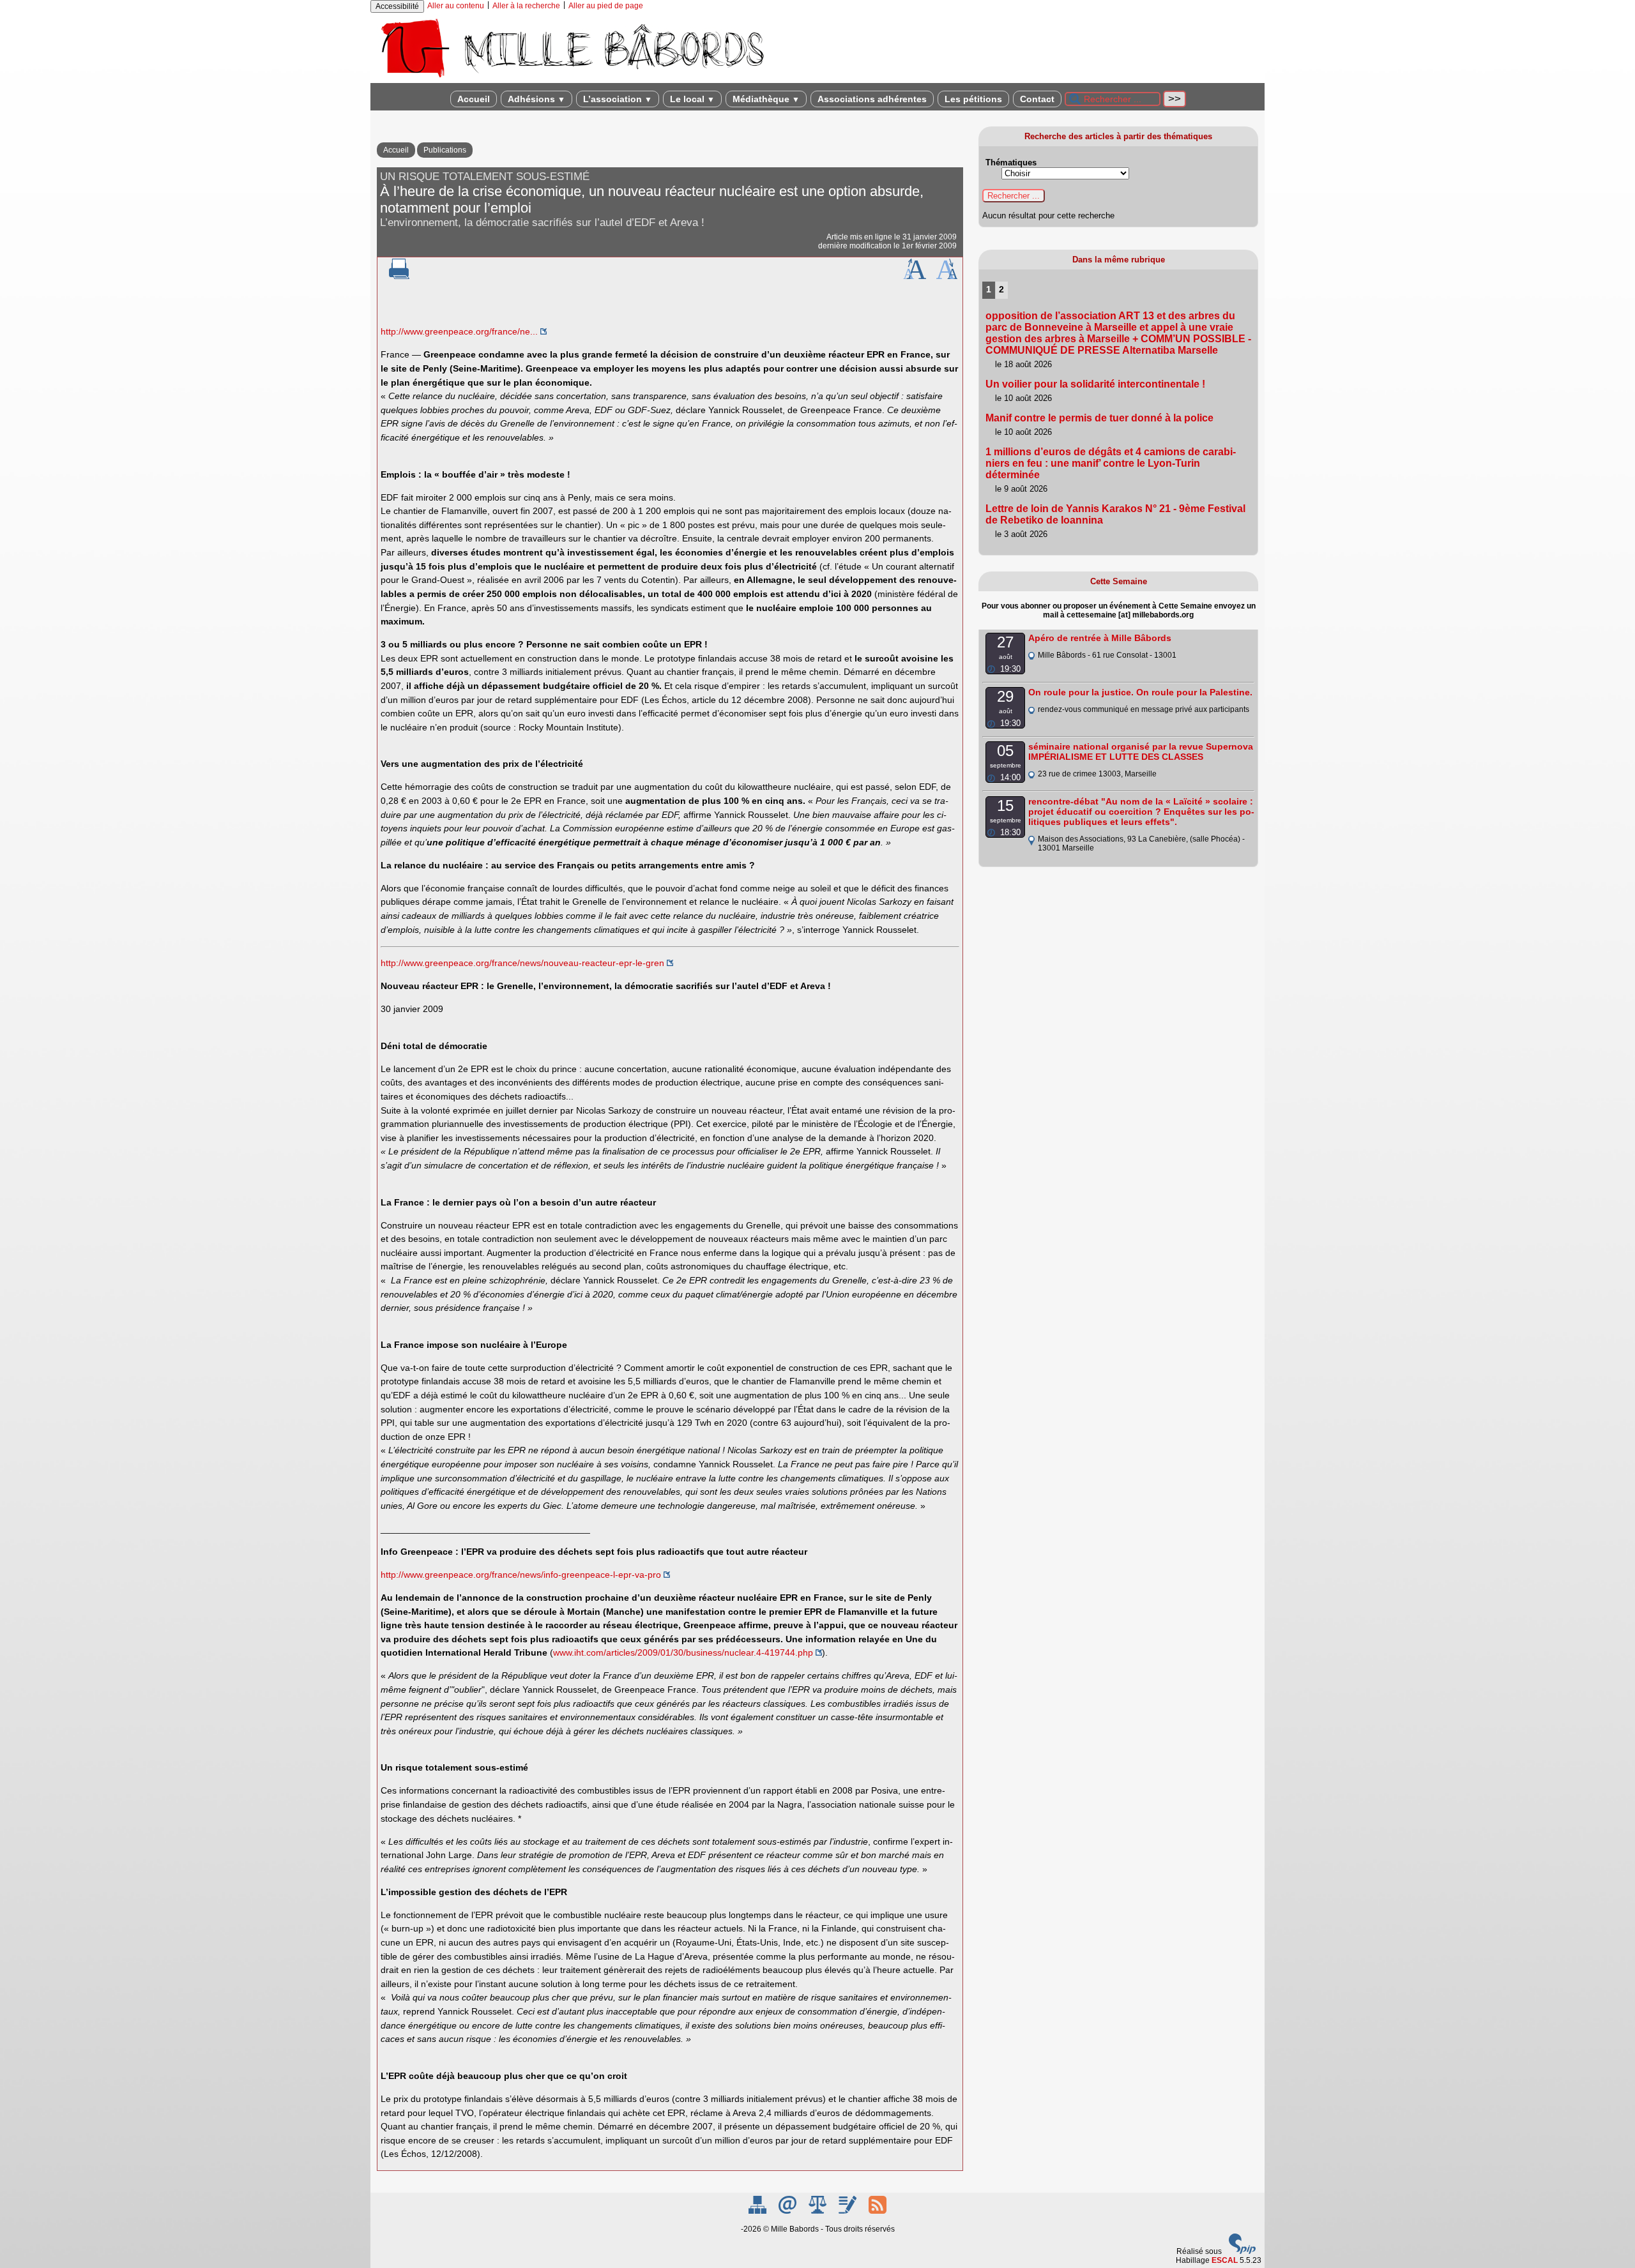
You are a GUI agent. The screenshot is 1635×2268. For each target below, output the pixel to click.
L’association (618, 99)
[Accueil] (572, 79)
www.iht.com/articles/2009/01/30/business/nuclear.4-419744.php (683, 1652)
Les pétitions (973, 99)
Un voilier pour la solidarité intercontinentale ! (1095, 384)
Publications (445, 150)
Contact (1037, 99)
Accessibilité (397, 6)
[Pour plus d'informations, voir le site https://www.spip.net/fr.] (1242, 2251)
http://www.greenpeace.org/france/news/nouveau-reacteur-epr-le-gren (522, 963)
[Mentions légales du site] (818, 2211)
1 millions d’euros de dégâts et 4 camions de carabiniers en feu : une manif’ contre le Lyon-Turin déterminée (1111, 463)
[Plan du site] (758, 2211)
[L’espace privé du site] (848, 2211)
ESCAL (1225, 2260)
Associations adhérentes (872, 99)
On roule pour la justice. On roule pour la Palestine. (1140, 692)
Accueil (474, 99)
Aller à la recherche (526, 6)
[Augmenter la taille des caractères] (915, 276)
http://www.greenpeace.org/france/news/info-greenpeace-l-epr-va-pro (521, 1575)
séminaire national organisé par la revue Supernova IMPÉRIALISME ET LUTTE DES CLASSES (1141, 752)
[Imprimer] (399, 276)
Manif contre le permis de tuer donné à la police (1099, 418)
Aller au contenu (456, 6)
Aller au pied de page (606, 6)
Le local (692, 99)
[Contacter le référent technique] (788, 2211)
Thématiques (1011, 163)
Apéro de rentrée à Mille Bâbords (1100, 638)
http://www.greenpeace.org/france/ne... (459, 331)
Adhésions (536, 99)
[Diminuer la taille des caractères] (947, 276)
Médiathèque (766, 99)
